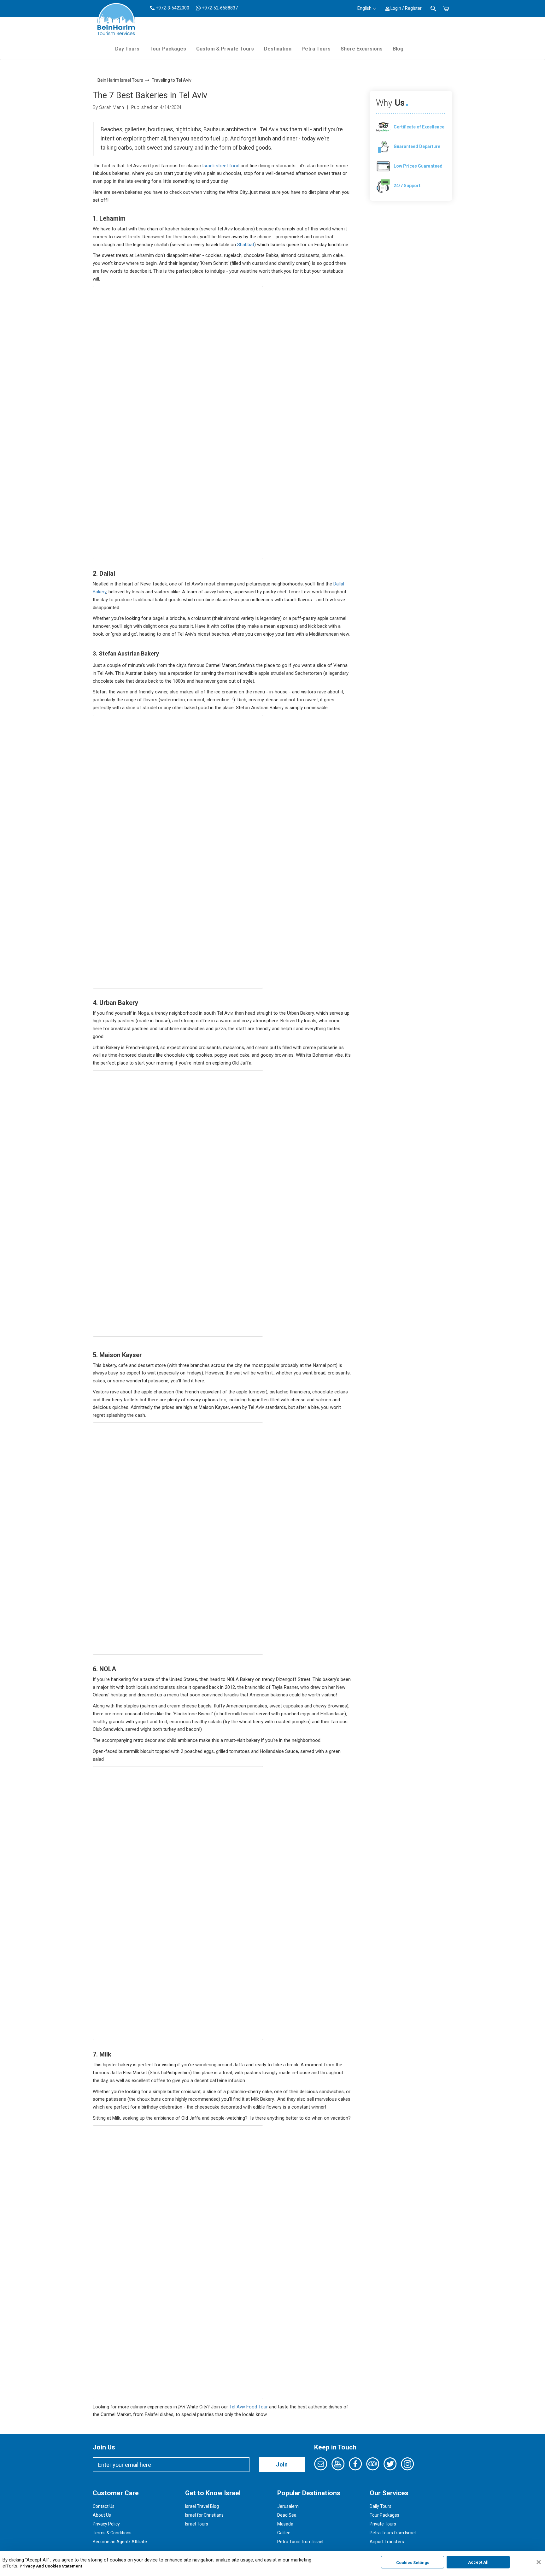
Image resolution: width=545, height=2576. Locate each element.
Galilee (284, 2533)
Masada (285, 2524)
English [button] (364, 8)
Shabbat (246, 245)
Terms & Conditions (112, 2533)
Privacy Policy (106, 2524)
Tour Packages (168, 49)
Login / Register (406, 8)
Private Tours (383, 2524)
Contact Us (104, 2506)
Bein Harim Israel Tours (120, 80)
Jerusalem (288, 2506)
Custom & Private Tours (225, 49)
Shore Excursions (362, 49)
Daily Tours (381, 2506)
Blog (398, 49)
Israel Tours (197, 2524)
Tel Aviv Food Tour (249, 2407)
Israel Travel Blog (202, 2506)
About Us (102, 2515)
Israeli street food (221, 166)
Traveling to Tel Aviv (172, 80)
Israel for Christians (204, 2515)
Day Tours (127, 49)
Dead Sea (287, 2515)
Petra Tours (316, 49)
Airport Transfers (387, 2542)
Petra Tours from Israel (300, 2542)
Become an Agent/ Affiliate (120, 2542)
